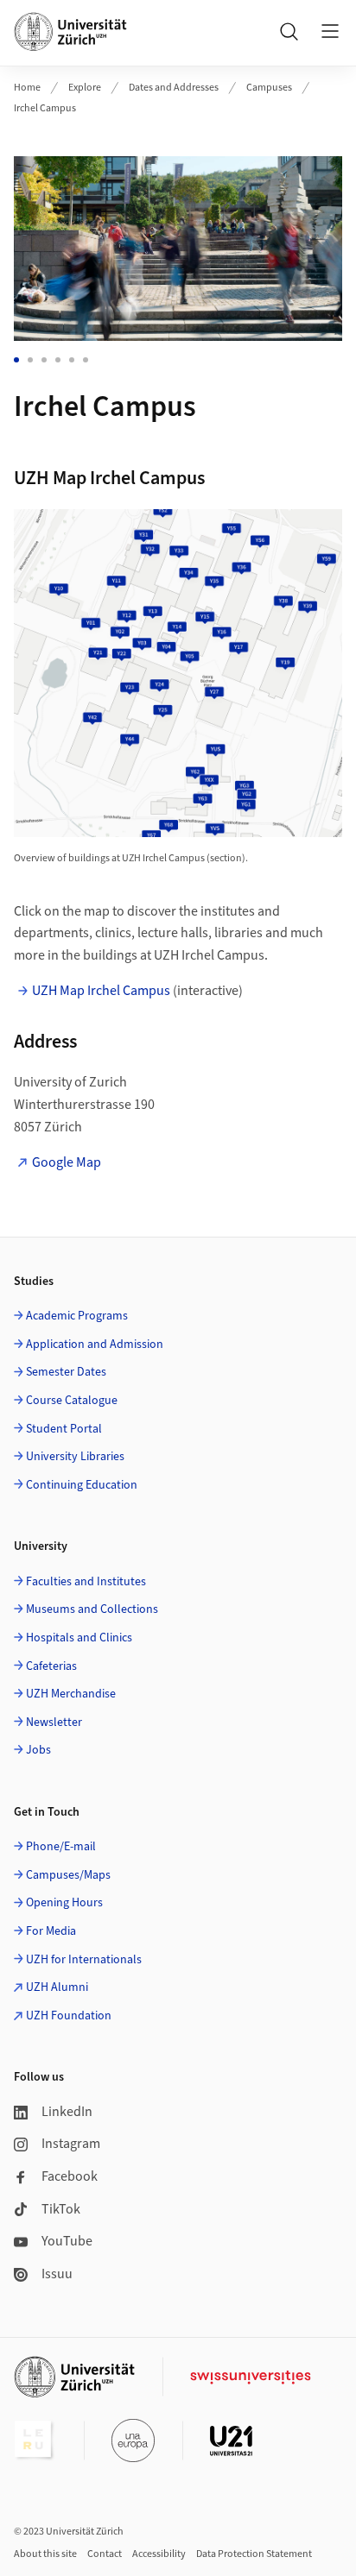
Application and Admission (95, 1345)
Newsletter (54, 1723)
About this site (45, 2554)
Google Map (67, 1162)
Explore (85, 88)
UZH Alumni (57, 1987)
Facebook (70, 2176)
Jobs (38, 1750)
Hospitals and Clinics (79, 1638)
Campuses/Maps (68, 1875)
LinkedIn (67, 2112)
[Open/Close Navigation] (330, 31)
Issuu (57, 2274)
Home (27, 88)
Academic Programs (77, 1316)
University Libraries (75, 1457)
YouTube (67, 2241)
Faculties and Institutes (86, 1582)
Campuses (269, 88)
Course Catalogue (72, 1401)
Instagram (71, 2144)
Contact (105, 2554)
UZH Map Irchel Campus (101, 991)
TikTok (61, 2209)
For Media (51, 1931)
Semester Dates (66, 1372)
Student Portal (64, 1429)
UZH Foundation (69, 2016)
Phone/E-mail (61, 1847)
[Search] (289, 31)
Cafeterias (51, 1666)
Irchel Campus (45, 108)
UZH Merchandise (71, 1694)
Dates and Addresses (174, 88)
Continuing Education (82, 1485)
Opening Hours (64, 1903)
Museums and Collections (92, 1609)
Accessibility (159, 2554)
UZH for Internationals (84, 1960)
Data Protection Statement (254, 2554)
